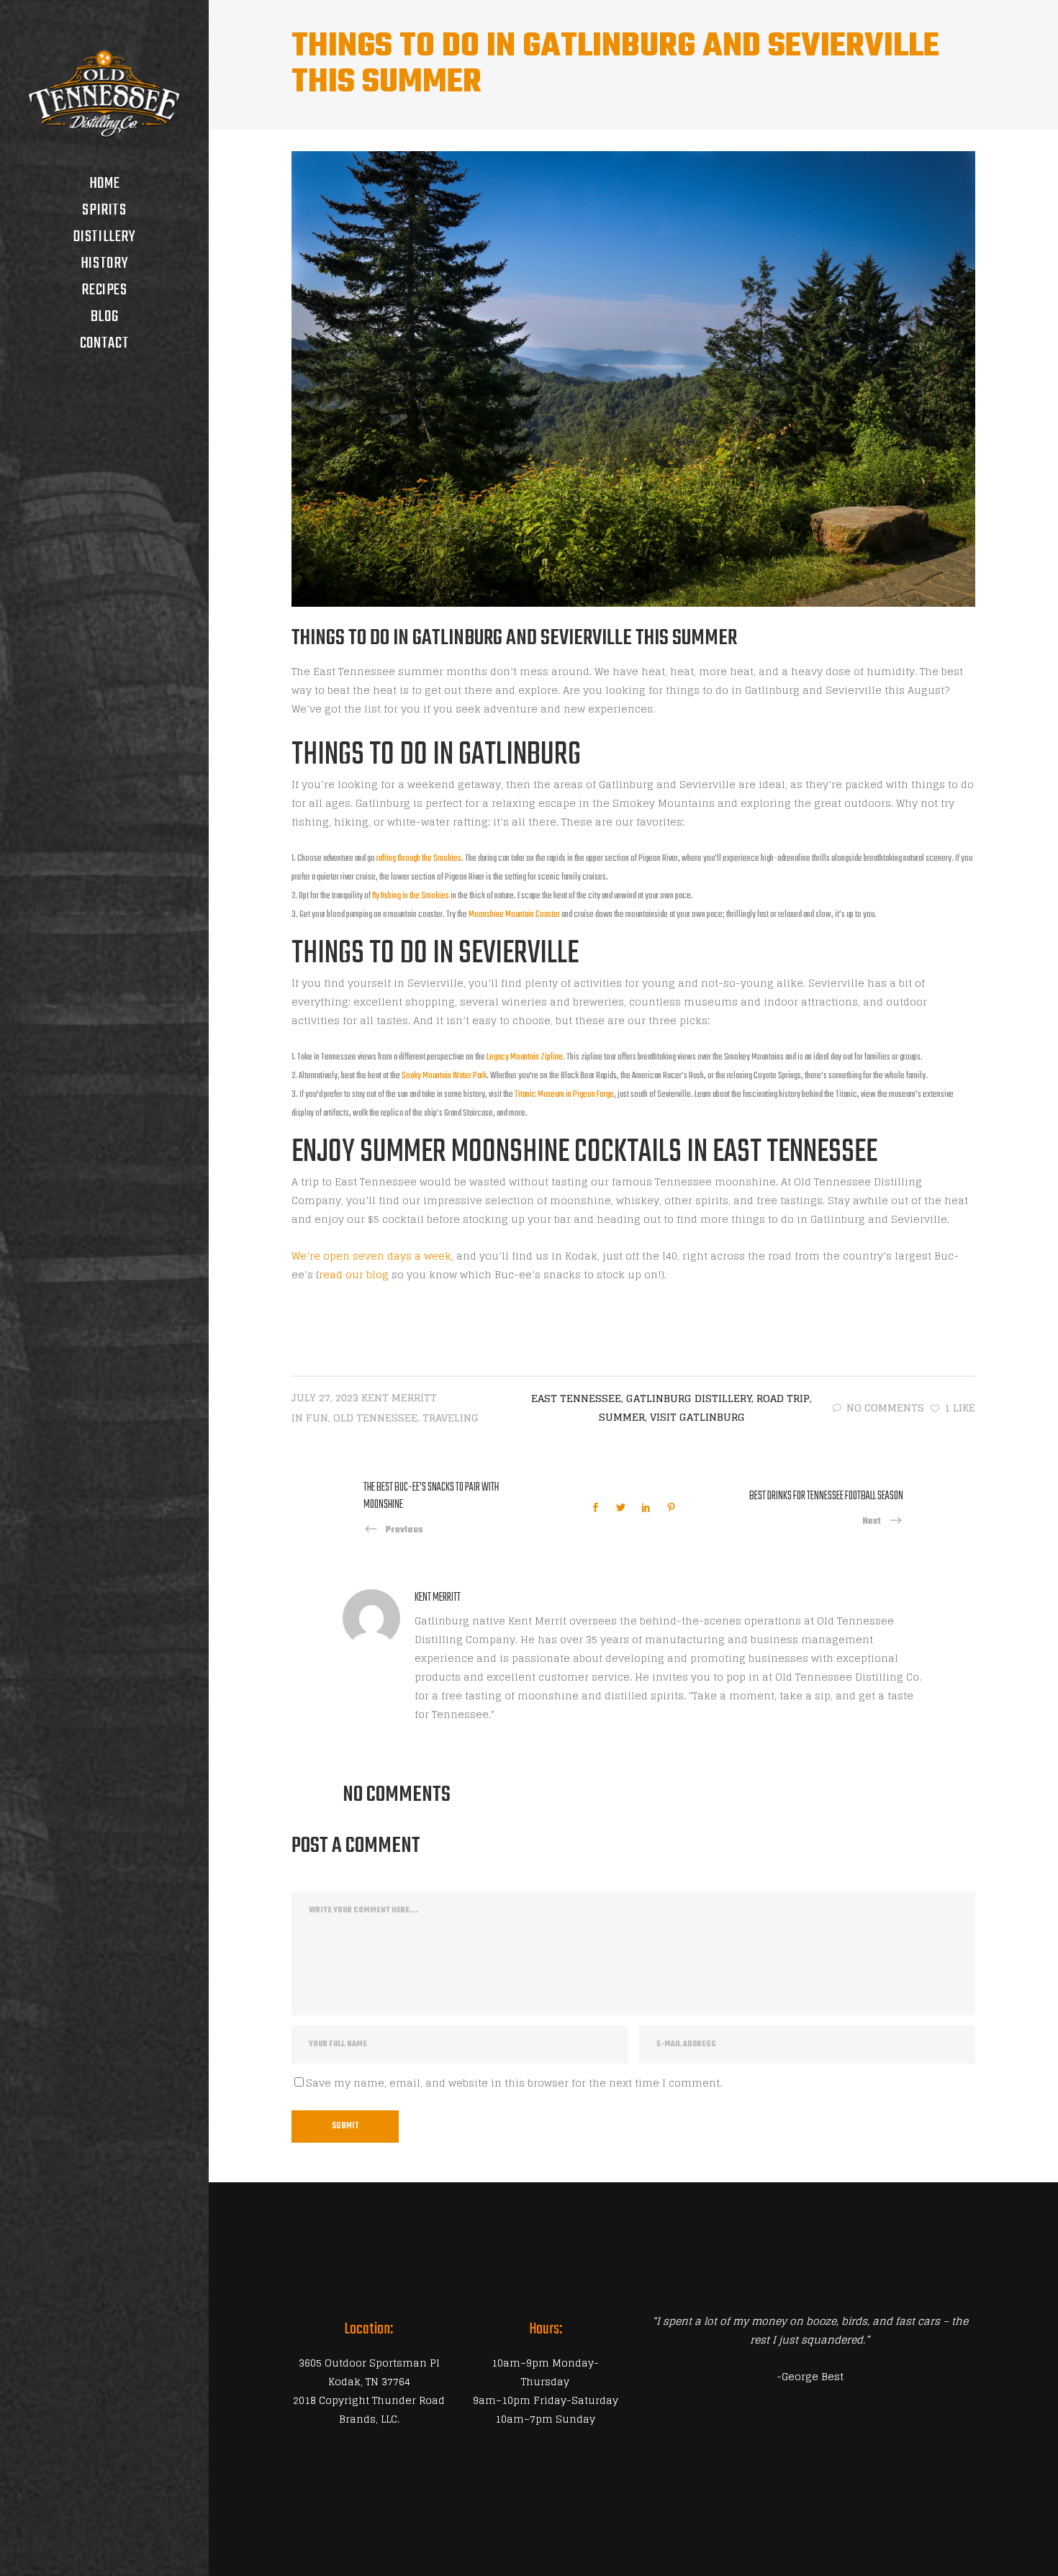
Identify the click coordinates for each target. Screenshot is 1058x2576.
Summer (622, 1417)
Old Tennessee (375, 1418)
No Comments (885, 1407)
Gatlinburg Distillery (689, 1398)
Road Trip (783, 1398)
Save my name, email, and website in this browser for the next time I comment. (514, 2083)
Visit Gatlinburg (697, 1417)
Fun (317, 1418)
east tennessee (576, 1398)
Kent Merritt (399, 1397)
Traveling (451, 1418)
